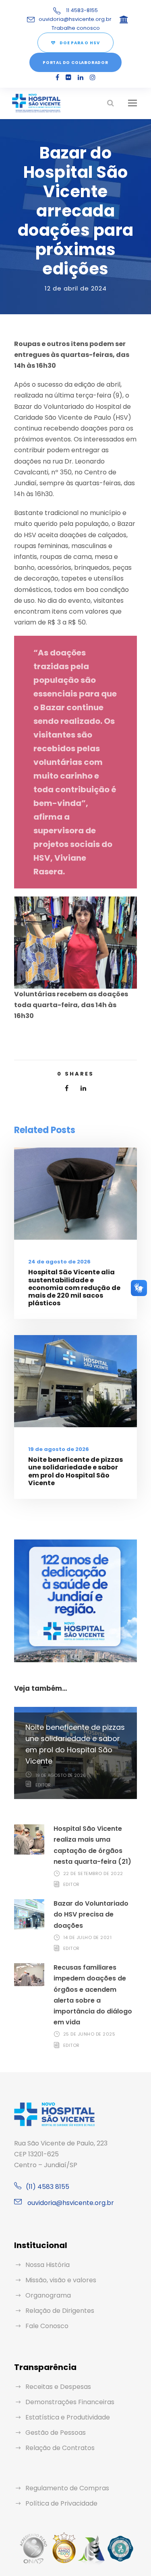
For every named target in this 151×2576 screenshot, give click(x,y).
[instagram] (93, 77)
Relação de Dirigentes (60, 2311)
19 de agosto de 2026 (59, 1449)
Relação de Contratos (60, 2448)
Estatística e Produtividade (68, 2417)
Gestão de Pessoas (56, 2433)
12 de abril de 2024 (76, 288)
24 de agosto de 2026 (59, 1262)
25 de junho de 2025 (89, 2034)
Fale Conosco (47, 2326)
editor (43, 1785)
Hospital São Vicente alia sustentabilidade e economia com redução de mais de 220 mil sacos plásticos (74, 1288)
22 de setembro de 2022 (93, 1873)
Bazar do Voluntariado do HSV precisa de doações (91, 1914)
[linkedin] (81, 77)
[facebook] (57, 77)
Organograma (48, 2295)
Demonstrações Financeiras (70, 2402)
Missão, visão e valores (61, 2280)
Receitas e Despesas (58, 2387)
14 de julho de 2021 (88, 1937)
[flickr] (68, 77)
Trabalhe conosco (76, 28)
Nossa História (48, 2265)
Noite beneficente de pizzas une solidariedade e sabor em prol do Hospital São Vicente (75, 1471)
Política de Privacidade (61, 2503)
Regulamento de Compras (67, 2488)
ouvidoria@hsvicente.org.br (75, 19)
